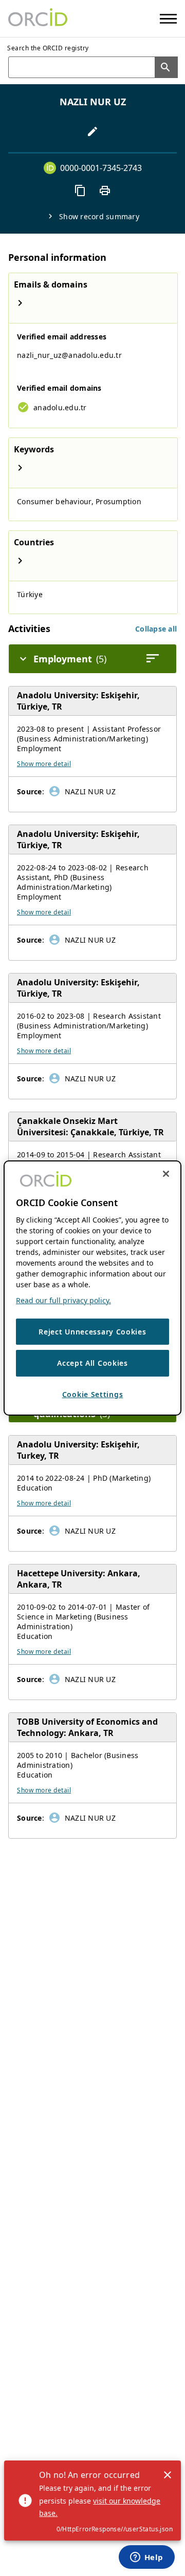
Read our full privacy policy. (63, 1300)
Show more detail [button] (44, 764)
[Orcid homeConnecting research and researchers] (38, 18)
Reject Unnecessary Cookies (92, 1332)
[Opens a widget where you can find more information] (146, 2558)
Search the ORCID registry (48, 48)
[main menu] (168, 19)
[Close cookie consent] (166, 1174)
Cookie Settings (93, 1394)
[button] (156, 629)
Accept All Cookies (92, 1363)
